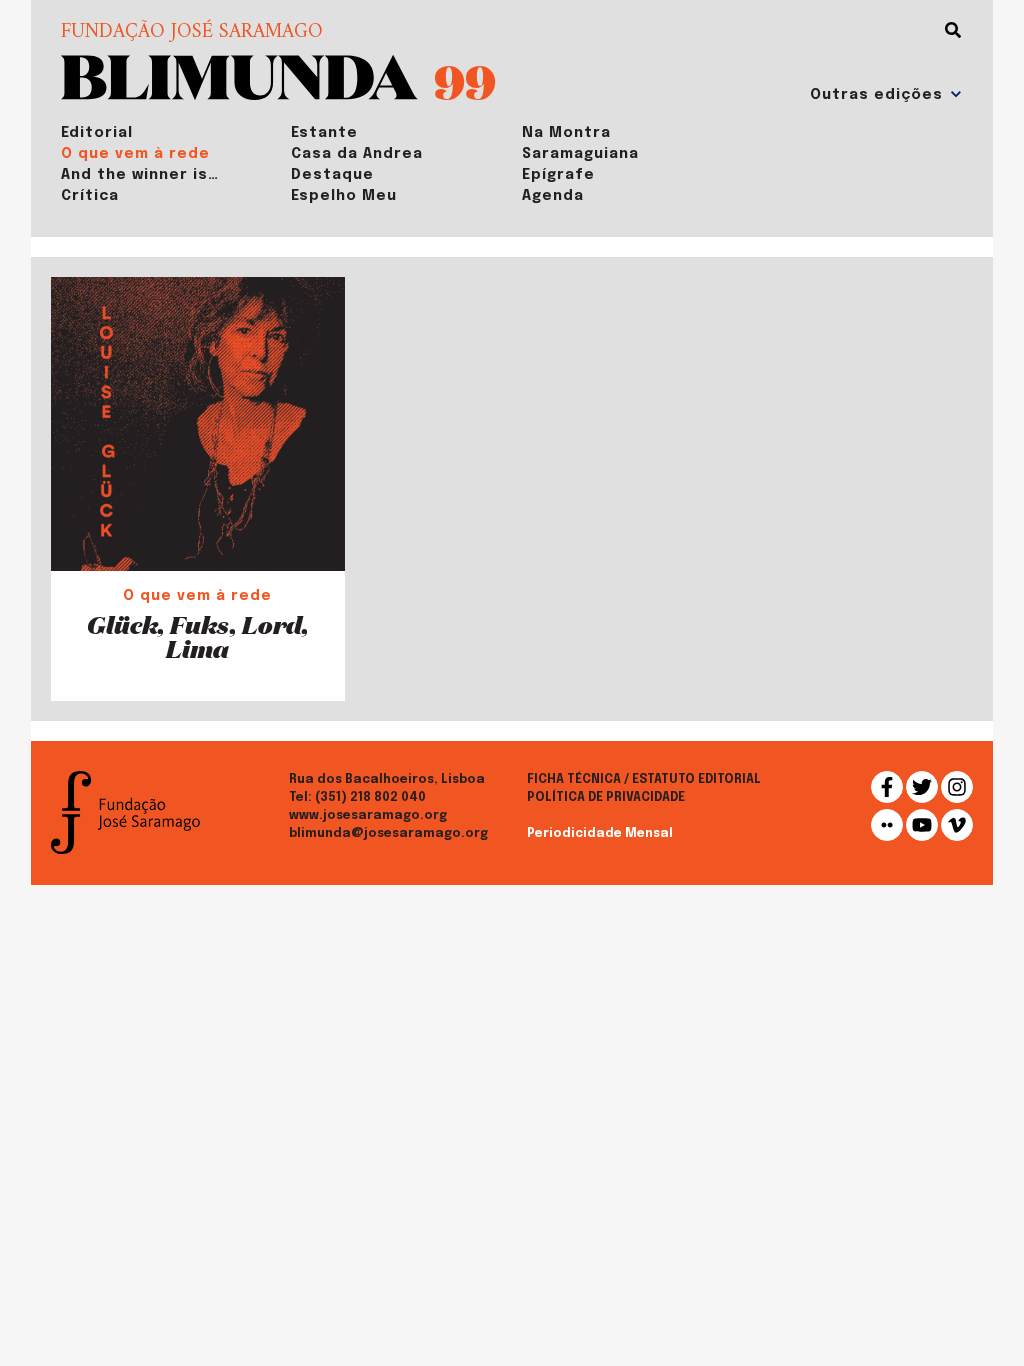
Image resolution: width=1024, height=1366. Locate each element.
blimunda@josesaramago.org (388, 834)
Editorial (97, 133)
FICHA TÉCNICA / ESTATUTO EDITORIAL (644, 780)
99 (465, 80)
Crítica (90, 196)
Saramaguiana (580, 154)
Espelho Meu (344, 196)
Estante (324, 133)
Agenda (553, 196)
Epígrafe (558, 175)
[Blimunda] (239, 75)
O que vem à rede (135, 154)
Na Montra (566, 133)
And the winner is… (140, 175)
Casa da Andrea (357, 154)
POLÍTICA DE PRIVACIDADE (606, 798)
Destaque (332, 175)
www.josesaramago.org (368, 816)
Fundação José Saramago (192, 33)
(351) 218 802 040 (370, 798)
